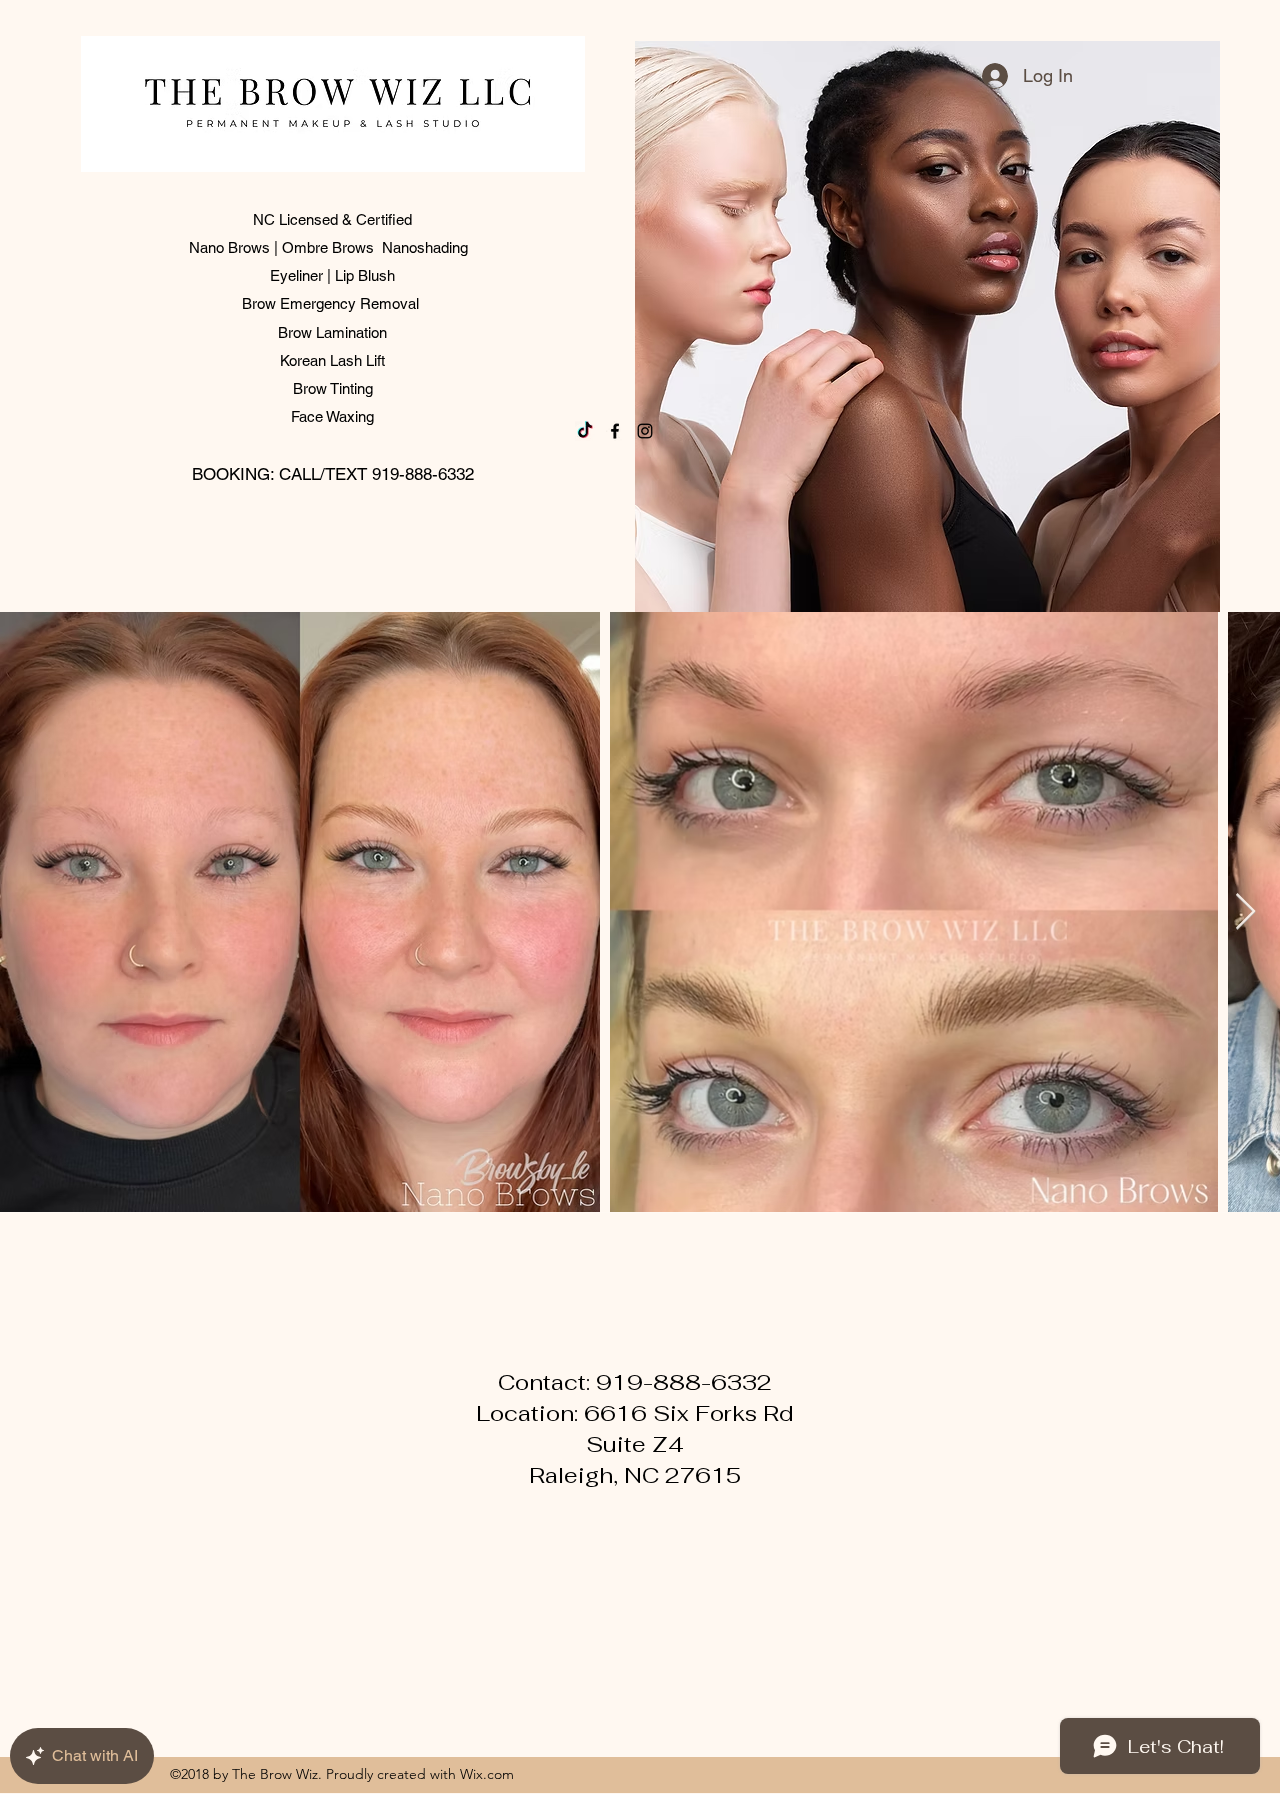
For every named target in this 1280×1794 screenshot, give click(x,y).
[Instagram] (645, 431)
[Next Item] (1245, 912)
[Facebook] (615, 431)
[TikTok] (585, 431)
